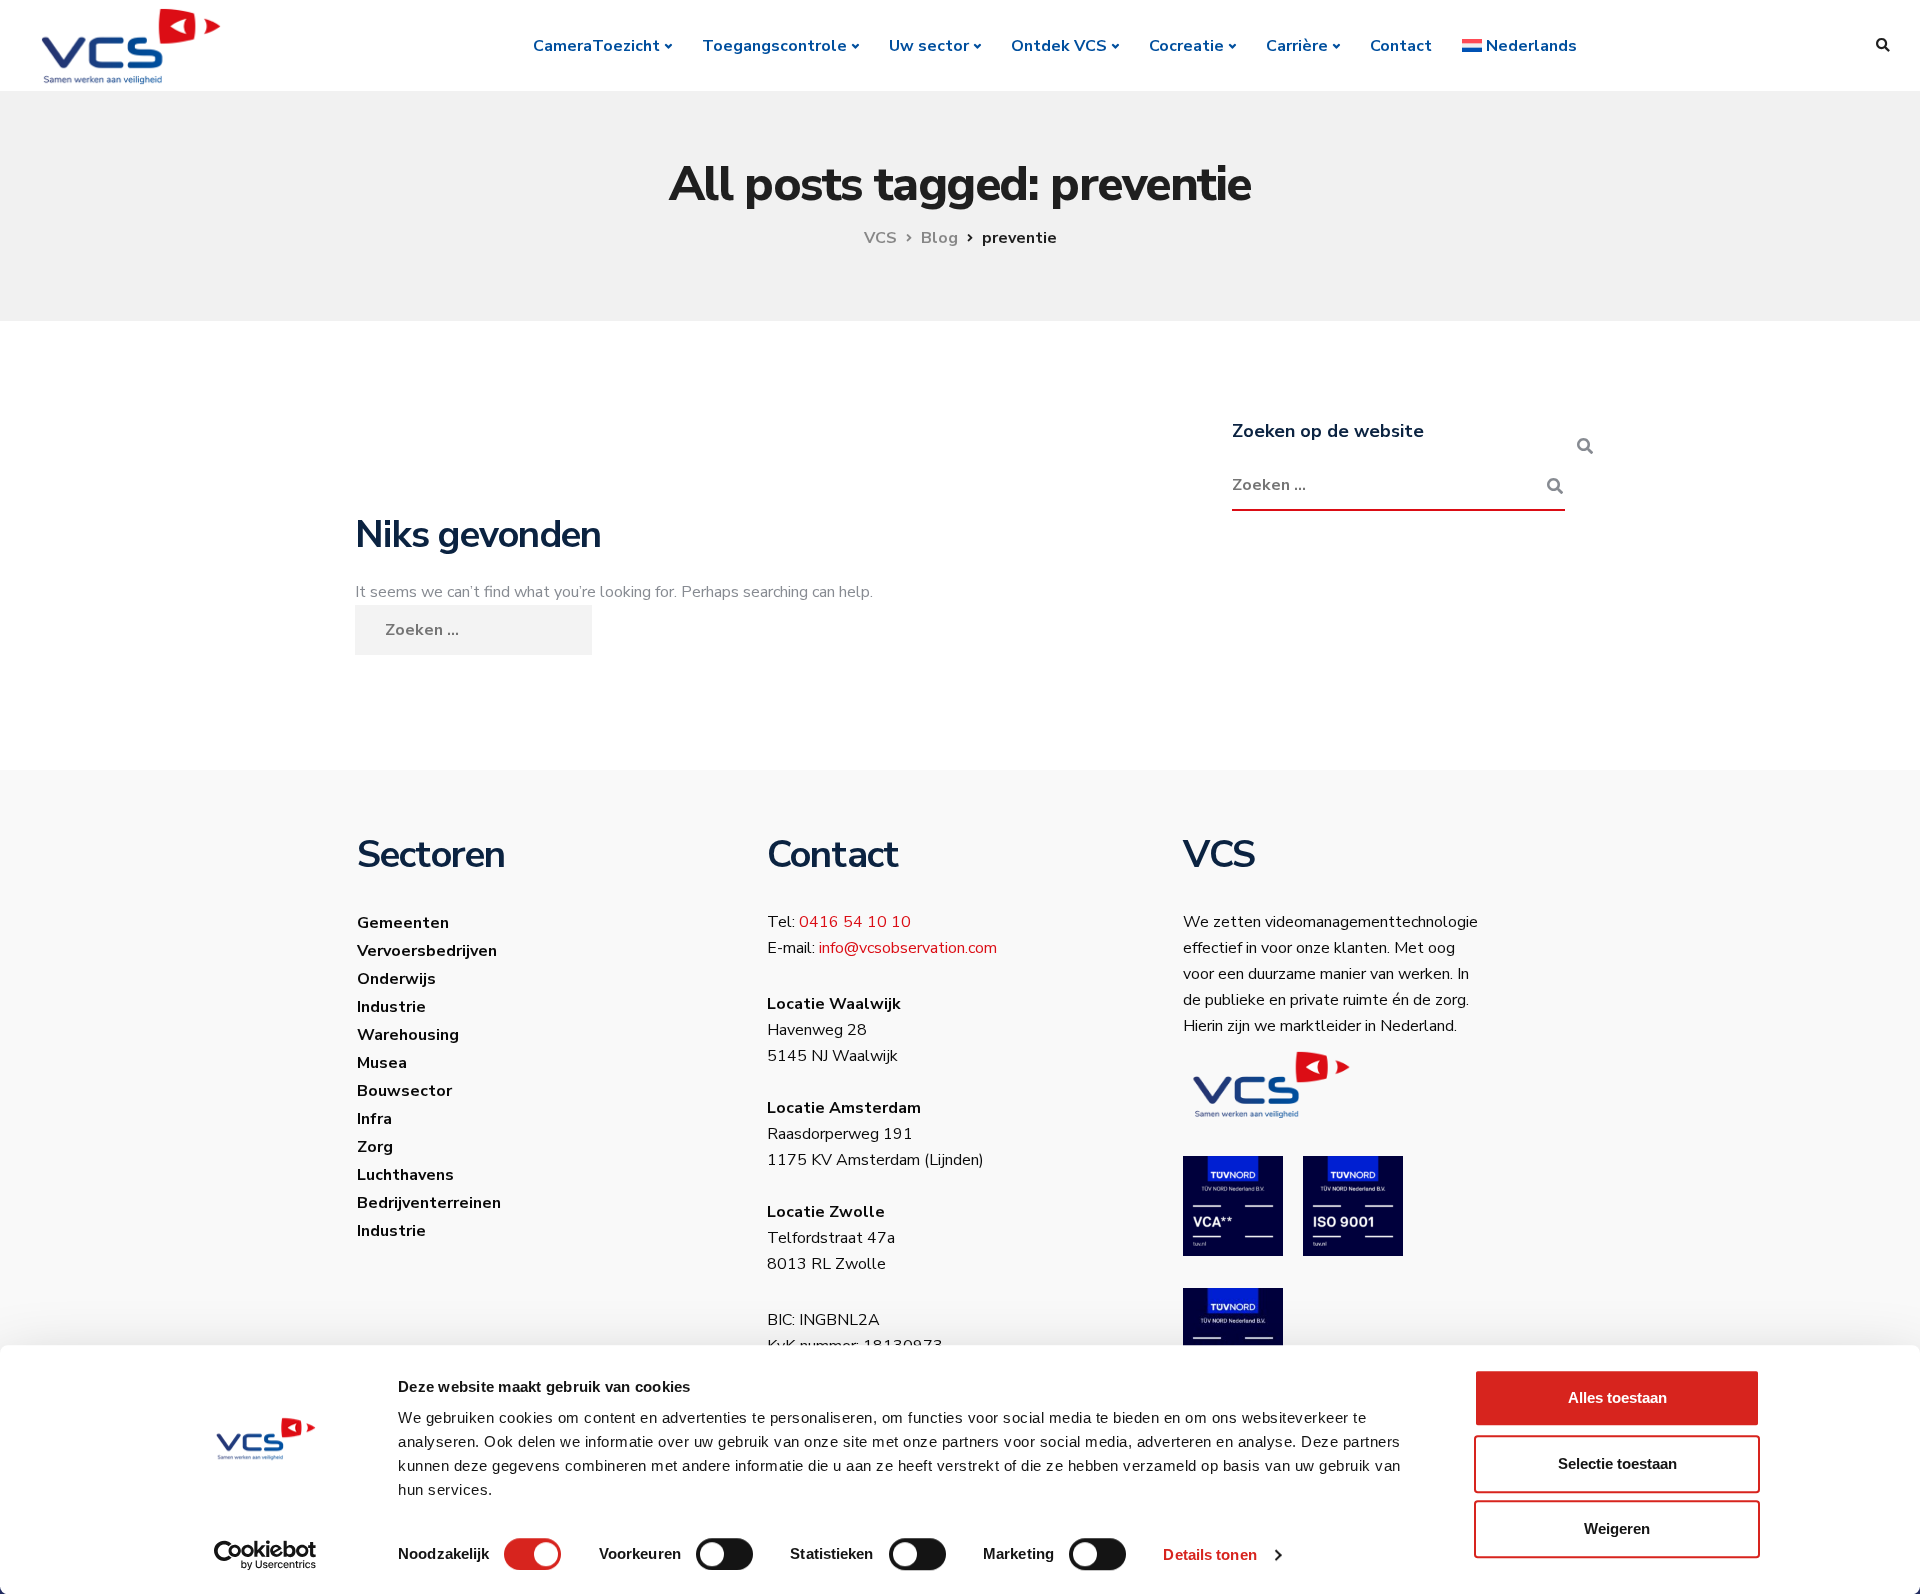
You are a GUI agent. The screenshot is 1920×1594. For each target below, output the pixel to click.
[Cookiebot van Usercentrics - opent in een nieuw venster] (265, 1555)
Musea (382, 1063)
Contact (1401, 46)
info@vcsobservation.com (908, 948)
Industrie (391, 1007)
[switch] (724, 1554)
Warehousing (408, 1035)
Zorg (375, 1147)
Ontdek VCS (1059, 46)
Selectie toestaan (1617, 1463)
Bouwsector (404, 1091)
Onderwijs (396, 979)
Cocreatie (1186, 46)
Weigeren (1617, 1528)
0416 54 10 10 (855, 922)
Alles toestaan (1617, 1397)
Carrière (1297, 46)
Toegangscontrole (774, 46)
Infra (374, 1119)
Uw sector (929, 46)
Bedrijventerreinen (429, 1203)
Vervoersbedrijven (427, 951)
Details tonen (1209, 1554)
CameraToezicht (596, 46)
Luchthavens (405, 1175)
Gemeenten (403, 923)
